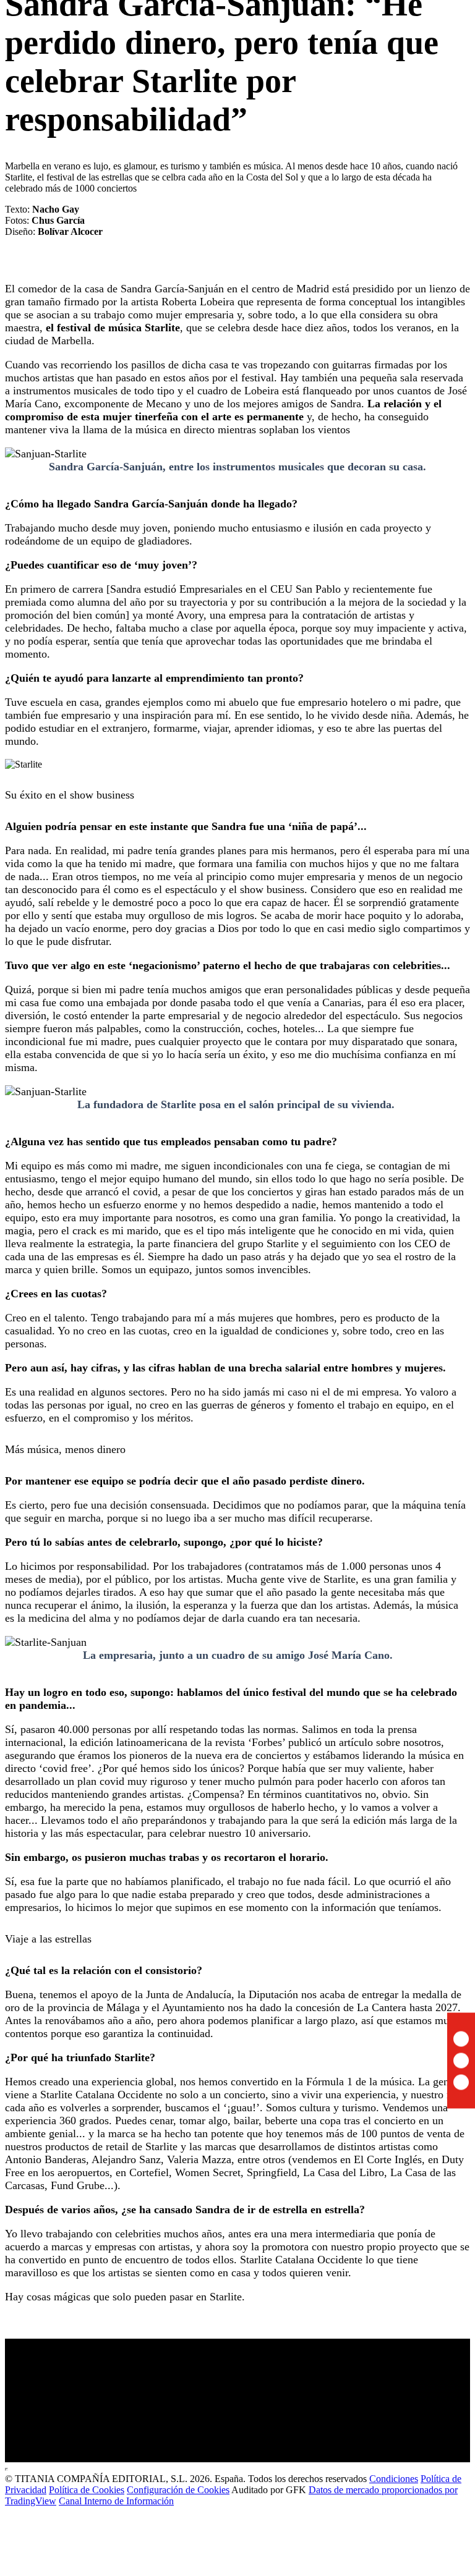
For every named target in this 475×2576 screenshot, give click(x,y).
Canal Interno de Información (116, 2501)
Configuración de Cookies (178, 2490)
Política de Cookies (87, 2490)
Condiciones (394, 2479)
